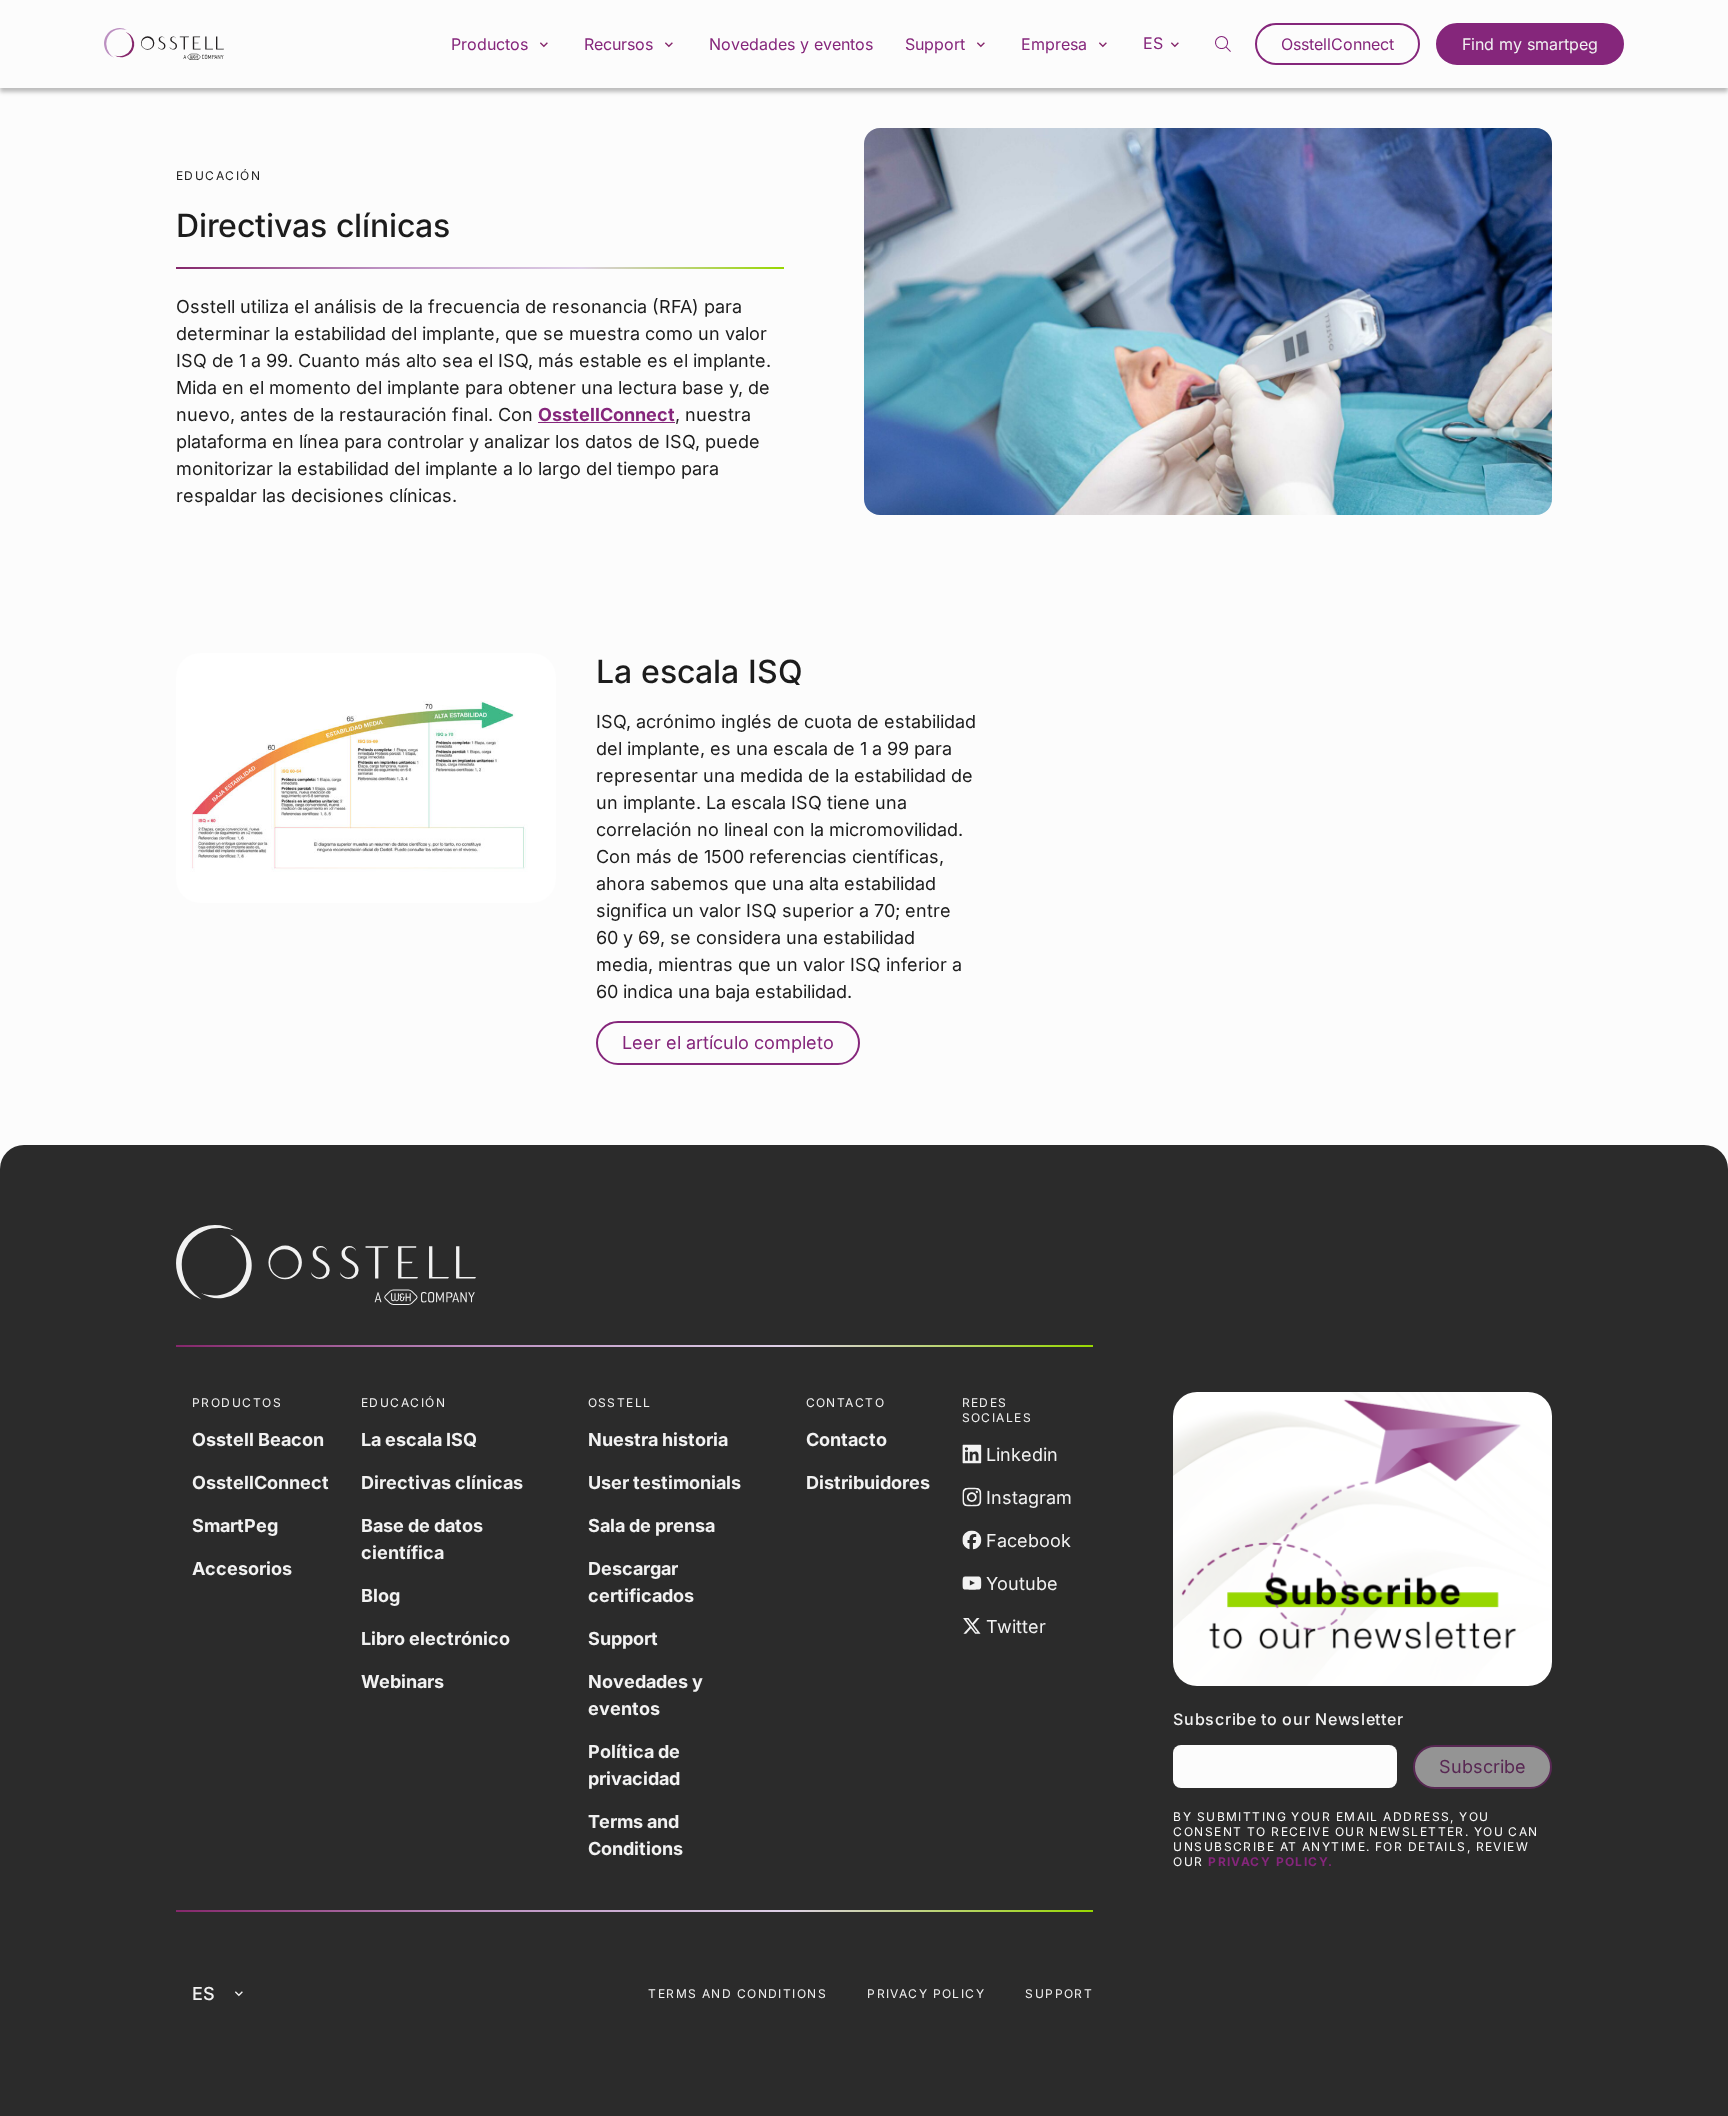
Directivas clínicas (442, 1482)
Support (623, 1638)
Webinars (402, 1681)
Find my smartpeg (1530, 44)
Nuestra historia (658, 1439)
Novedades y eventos (791, 44)
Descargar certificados (641, 1582)
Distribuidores (868, 1482)
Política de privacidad (634, 1765)
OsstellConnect (1337, 44)
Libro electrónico (435, 1638)
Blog (380, 1595)
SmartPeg (235, 1525)
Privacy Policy (926, 1993)
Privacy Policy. (1271, 1861)
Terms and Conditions (635, 1835)
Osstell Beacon (258, 1439)
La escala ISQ (419, 1439)
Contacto (846, 1439)
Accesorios (242, 1568)
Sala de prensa (651, 1525)
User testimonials (664, 1482)
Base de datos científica (422, 1539)
